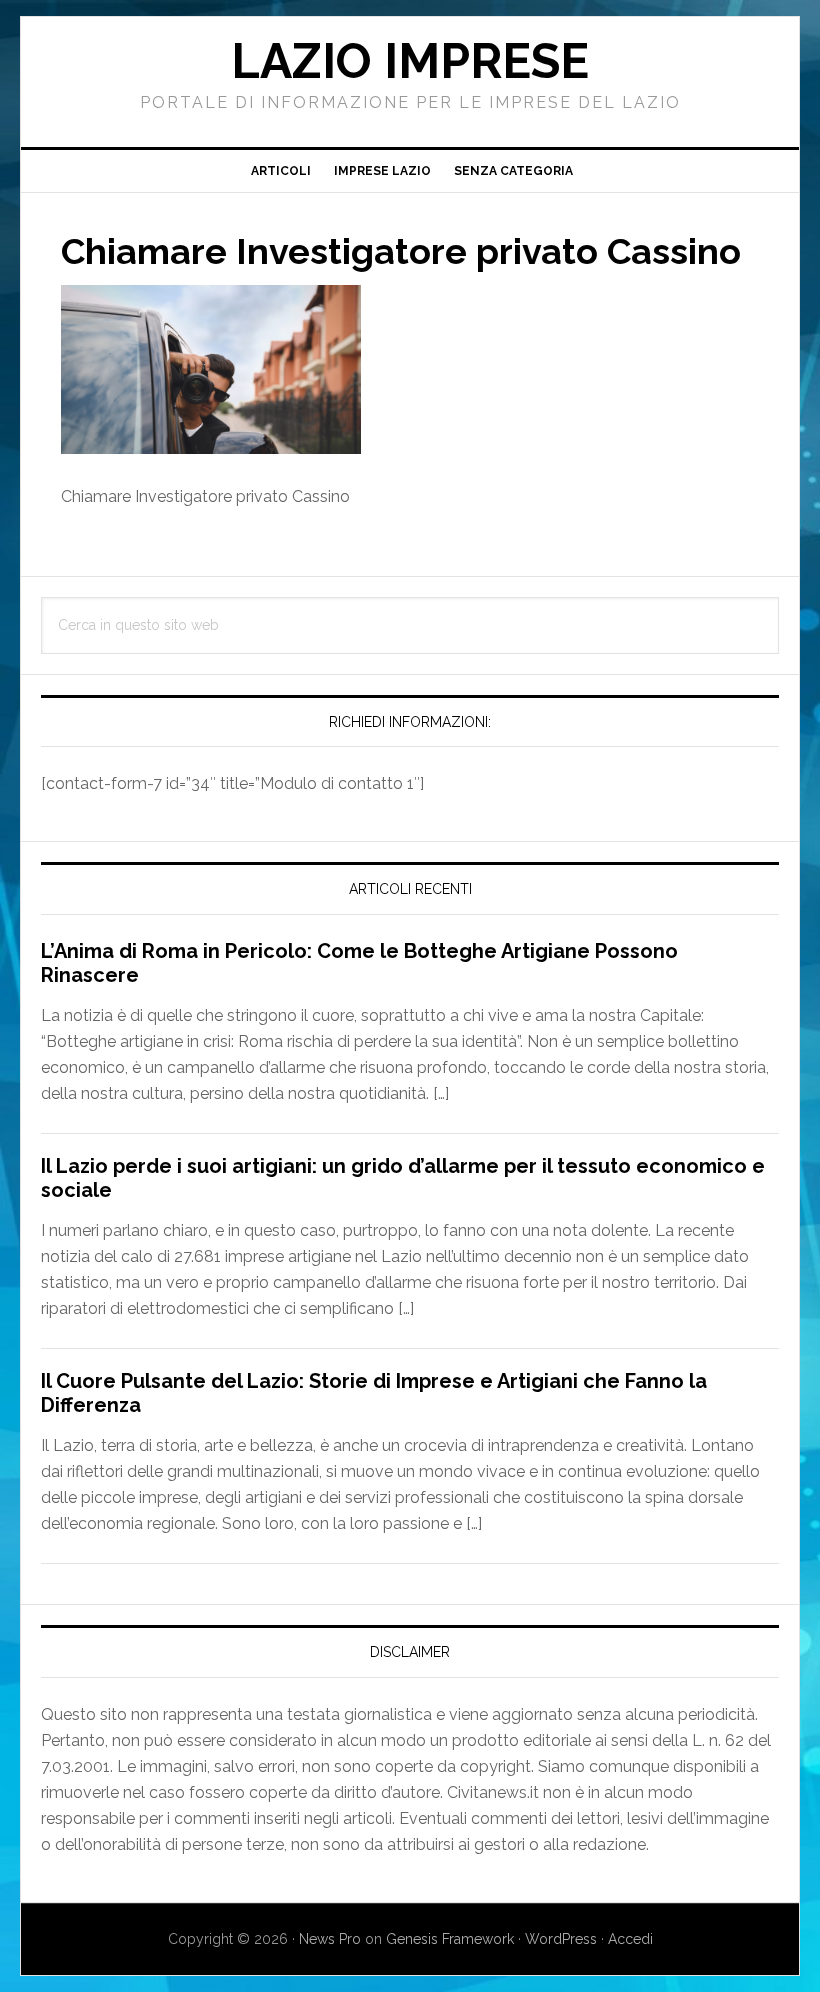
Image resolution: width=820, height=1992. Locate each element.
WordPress (561, 1939)
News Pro (330, 1939)
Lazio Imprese (410, 61)
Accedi (630, 1939)
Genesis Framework (450, 1939)
